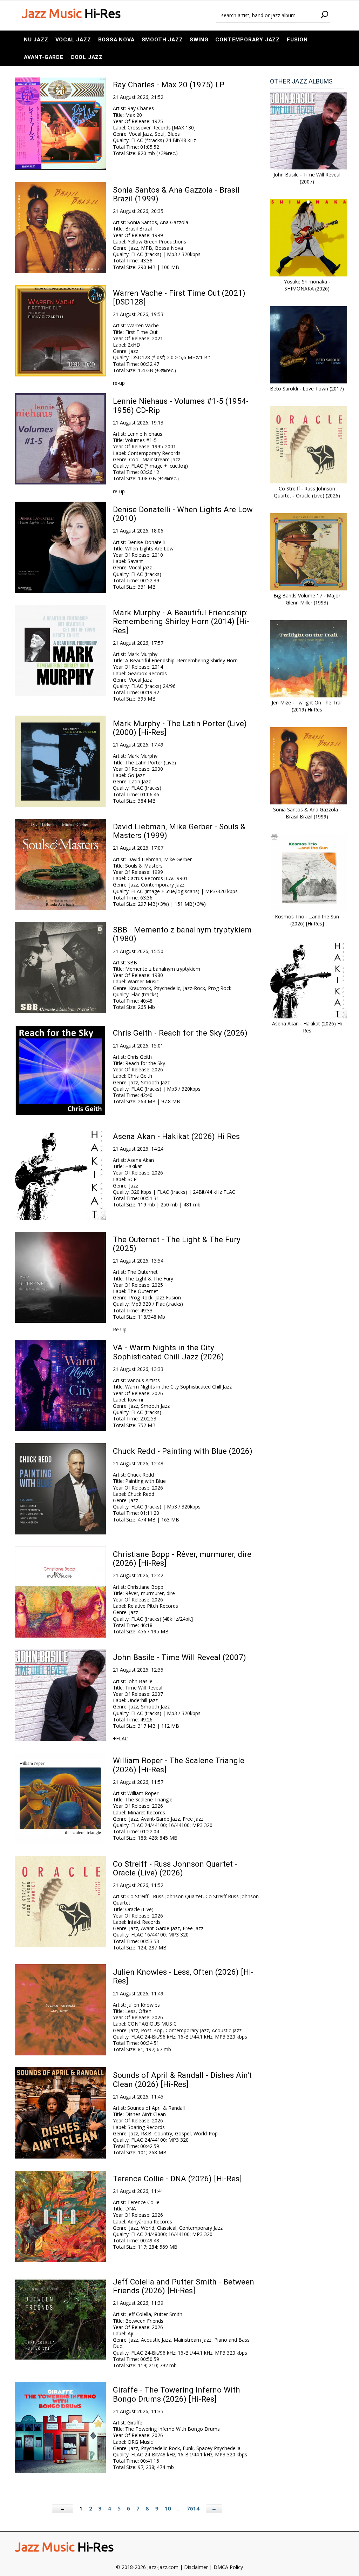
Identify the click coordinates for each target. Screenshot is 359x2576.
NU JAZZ (36, 40)
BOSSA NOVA (116, 40)
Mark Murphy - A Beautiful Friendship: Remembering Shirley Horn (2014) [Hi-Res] (181, 621)
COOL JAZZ (87, 57)
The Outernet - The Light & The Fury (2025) (177, 1244)
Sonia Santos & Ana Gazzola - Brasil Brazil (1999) (176, 194)
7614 (193, 2508)
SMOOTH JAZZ (162, 40)
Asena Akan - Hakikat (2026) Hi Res (176, 1136)
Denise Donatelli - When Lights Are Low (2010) (183, 514)
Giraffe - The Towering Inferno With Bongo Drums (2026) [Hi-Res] (177, 2394)
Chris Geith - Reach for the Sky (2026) (180, 1033)
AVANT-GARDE (44, 57)
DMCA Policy (228, 2567)
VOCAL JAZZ (73, 40)
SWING (199, 40)
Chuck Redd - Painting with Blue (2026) (183, 1451)
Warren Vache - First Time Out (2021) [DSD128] (179, 297)
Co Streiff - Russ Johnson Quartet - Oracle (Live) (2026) (175, 1868)
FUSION (297, 40)
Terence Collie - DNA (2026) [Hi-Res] (177, 2179)
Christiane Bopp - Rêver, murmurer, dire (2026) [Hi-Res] (182, 1558)
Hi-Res (71, 13)
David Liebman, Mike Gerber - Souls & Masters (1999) (179, 831)
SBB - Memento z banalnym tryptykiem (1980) (182, 934)
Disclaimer (196, 2567)
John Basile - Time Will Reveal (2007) (179, 1657)
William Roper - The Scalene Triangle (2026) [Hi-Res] (179, 1765)
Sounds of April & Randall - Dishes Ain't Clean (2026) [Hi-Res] (182, 2079)
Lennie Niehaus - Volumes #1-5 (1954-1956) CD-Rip (181, 405)
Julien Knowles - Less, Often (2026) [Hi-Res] (183, 1976)
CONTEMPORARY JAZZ (248, 40)
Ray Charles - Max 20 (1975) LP (169, 85)
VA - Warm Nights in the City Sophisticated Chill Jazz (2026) (168, 1352)
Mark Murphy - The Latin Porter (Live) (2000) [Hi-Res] (180, 728)
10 (168, 2508)
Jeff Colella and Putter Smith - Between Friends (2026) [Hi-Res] (184, 2286)
